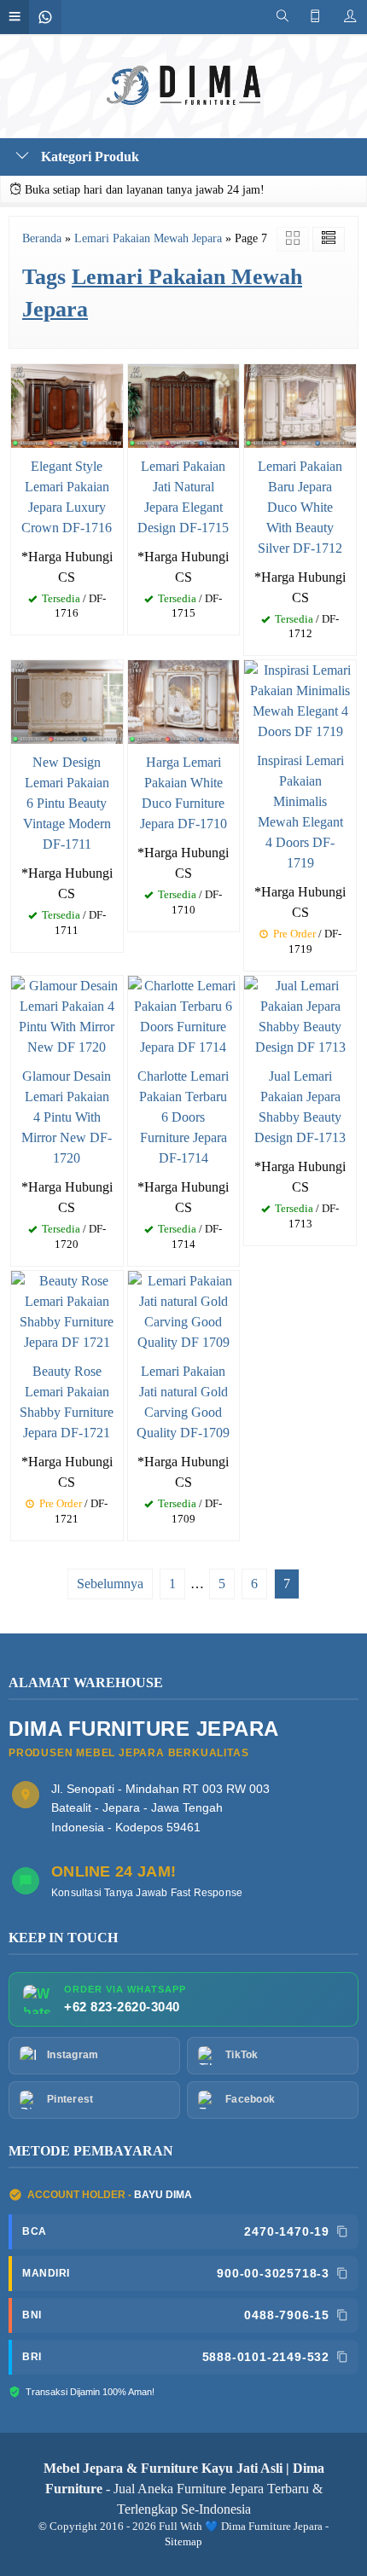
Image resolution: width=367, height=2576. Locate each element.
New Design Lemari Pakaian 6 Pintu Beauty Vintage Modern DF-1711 (67, 803)
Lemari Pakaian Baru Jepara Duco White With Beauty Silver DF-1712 (300, 507)
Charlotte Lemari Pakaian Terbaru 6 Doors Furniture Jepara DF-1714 (183, 1117)
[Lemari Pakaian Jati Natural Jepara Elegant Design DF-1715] (184, 404)
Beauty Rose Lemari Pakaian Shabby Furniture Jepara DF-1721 (67, 1402)
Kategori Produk (88, 157)
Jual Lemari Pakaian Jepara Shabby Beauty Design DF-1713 (300, 1107)
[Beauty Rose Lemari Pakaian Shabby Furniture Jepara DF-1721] (67, 1311)
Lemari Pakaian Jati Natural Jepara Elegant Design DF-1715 (183, 497)
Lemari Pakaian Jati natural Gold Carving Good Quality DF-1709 (183, 1402)
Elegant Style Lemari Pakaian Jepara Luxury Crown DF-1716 (67, 497)
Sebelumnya (110, 1584)
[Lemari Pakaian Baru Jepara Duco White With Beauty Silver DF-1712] (300, 404)
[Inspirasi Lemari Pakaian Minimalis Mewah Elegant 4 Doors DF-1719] (300, 700)
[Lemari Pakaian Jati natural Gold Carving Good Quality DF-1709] (184, 1311)
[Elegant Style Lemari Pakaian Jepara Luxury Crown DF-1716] (67, 404)
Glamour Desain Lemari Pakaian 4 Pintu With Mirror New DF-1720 (67, 1117)
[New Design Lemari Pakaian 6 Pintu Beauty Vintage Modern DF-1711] (67, 701)
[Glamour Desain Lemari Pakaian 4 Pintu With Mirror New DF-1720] (67, 1015)
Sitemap (183, 2542)
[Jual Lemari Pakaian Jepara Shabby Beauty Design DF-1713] (300, 1015)
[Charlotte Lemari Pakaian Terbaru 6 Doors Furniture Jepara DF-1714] (184, 1015)
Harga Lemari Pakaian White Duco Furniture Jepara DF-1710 (183, 793)
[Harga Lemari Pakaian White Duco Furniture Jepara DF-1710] (184, 701)
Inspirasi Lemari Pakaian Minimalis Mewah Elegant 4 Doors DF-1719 (300, 812)
